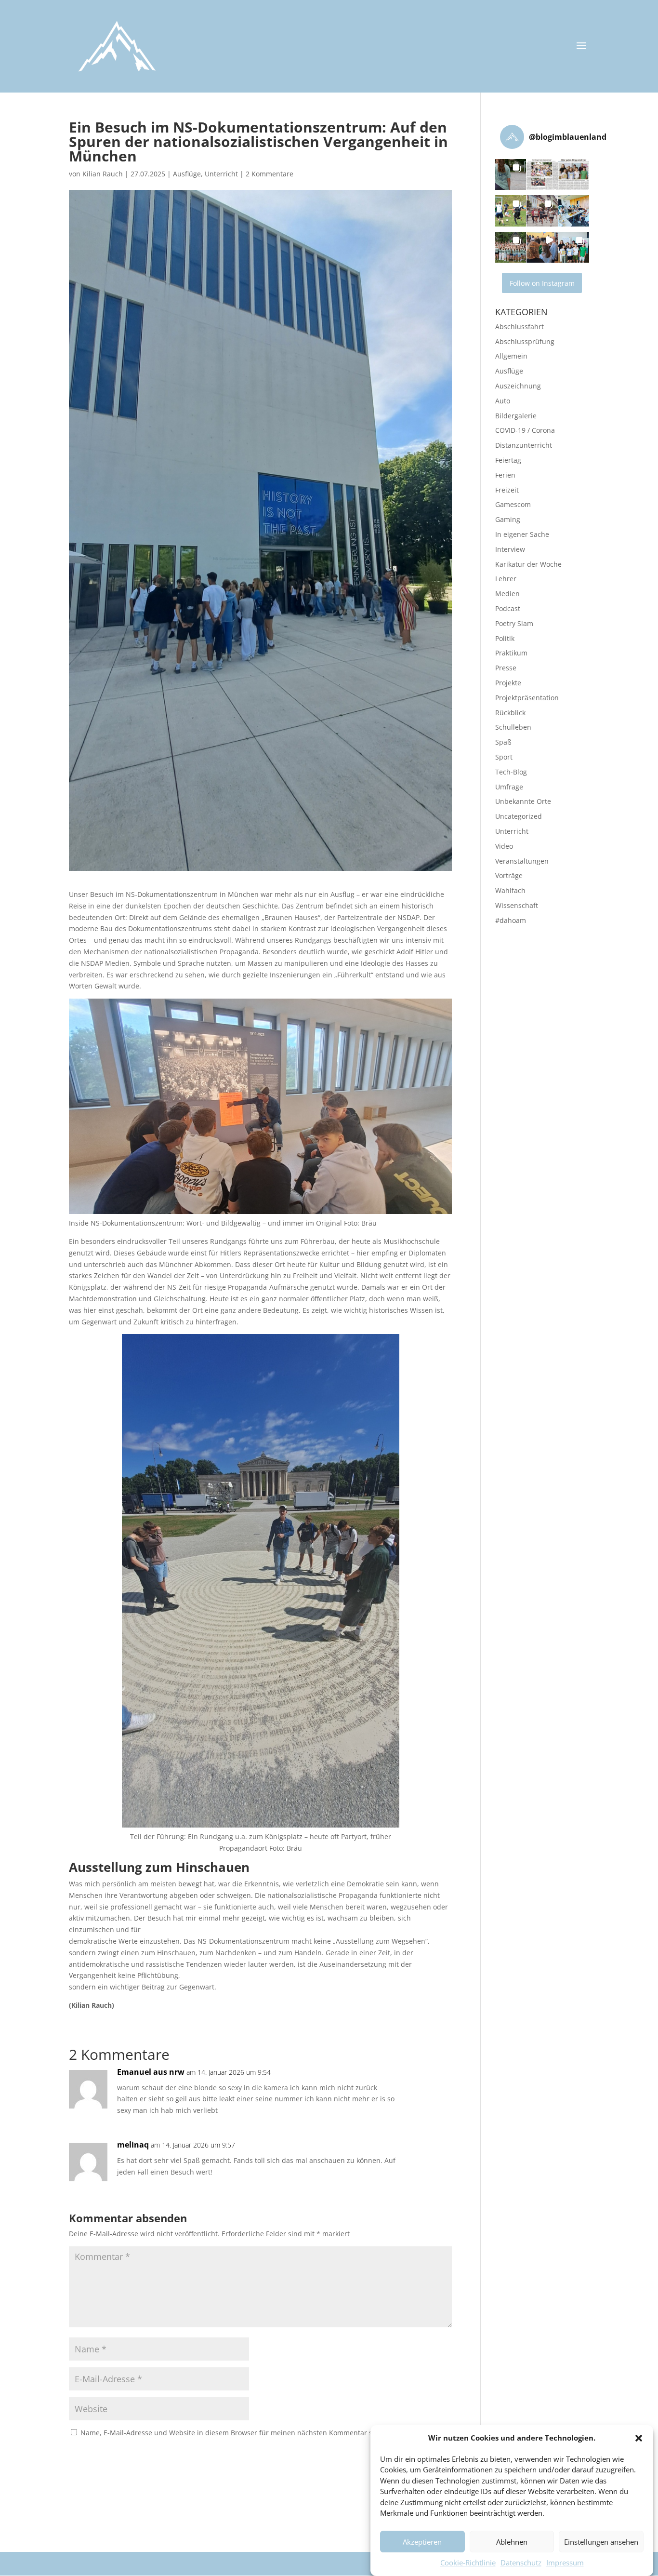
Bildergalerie (516, 416)
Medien (507, 594)
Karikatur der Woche (528, 564)
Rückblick (510, 713)
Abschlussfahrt (520, 327)
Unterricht (221, 174)
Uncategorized (519, 816)
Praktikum (511, 653)
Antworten (418, 2082)
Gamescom (513, 504)
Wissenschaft (517, 905)
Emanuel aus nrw (151, 2072)
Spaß (503, 742)
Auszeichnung (518, 386)
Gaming (508, 519)
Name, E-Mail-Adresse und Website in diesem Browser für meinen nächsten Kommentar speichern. (242, 2433)
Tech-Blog (511, 772)
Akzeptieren (422, 2542)
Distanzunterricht (524, 445)
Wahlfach (510, 890)
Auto (503, 401)
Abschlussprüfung (525, 341)
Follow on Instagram (542, 283)
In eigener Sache (522, 534)
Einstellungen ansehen (601, 2542)
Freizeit (507, 490)
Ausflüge (187, 174)
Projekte (508, 683)
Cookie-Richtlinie (468, 2563)
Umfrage (509, 787)
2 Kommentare (270, 174)
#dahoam (511, 920)
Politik (505, 638)
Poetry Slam (514, 623)
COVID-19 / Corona (525, 430)
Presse (506, 668)
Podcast (508, 608)
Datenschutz (521, 2563)
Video (504, 846)
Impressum (565, 2563)
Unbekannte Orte (523, 801)
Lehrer (506, 579)
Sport (504, 757)
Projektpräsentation (527, 698)
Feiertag (508, 460)
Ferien (505, 475)
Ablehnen (512, 2542)
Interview (510, 549)
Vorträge (509, 875)
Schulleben (513, 727)
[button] (639, 2438)
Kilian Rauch (103, 174)
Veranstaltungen (522, 861)
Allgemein (511, 356)
